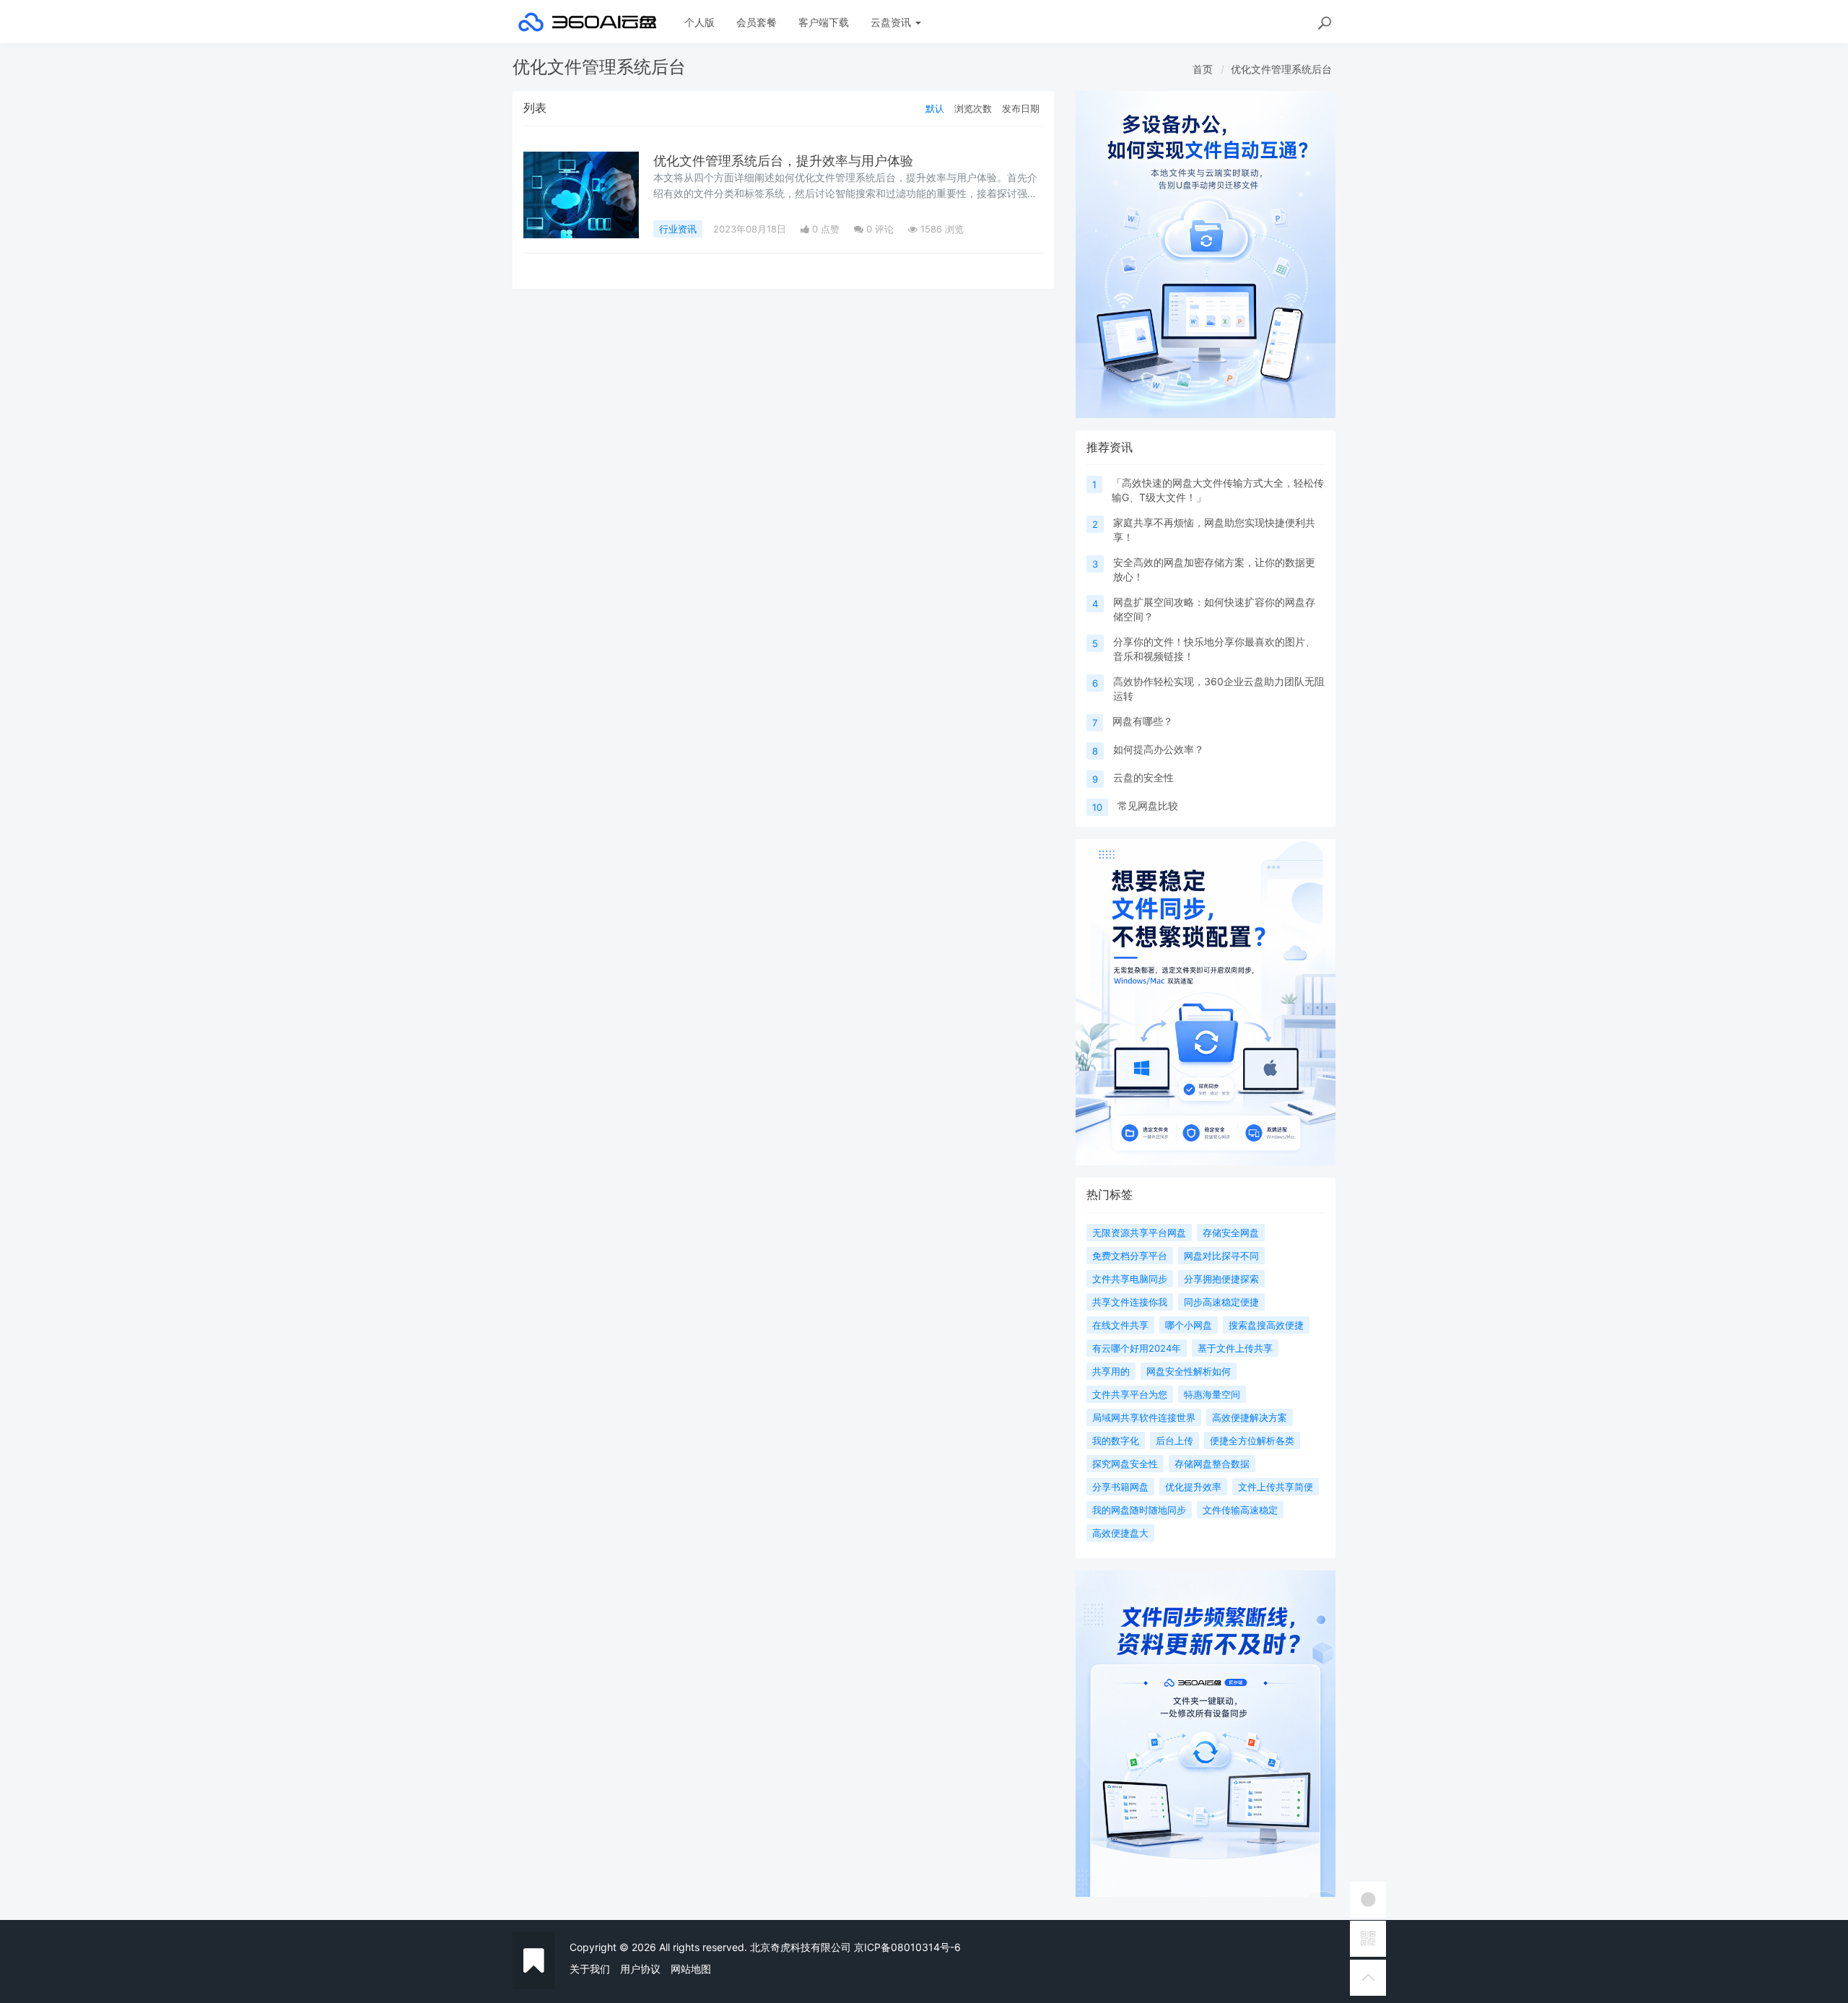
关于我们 (590, 1969)
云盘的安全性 (1143, 777)
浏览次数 (973, 108)
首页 (1203, 69)
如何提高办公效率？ (1159, 749)
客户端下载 (824, 22)
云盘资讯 (892, 22)
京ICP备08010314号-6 (907, 1947)
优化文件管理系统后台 (1281, 69)
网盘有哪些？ (1143, 721)
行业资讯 (678, 229)
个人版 (699, 22)
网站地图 (691, 1969)
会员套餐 (757, 22)
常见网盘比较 (1148, 805)
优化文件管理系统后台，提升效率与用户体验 (783, 161)
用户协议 (640, 1969)
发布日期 (1021, 108)
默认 (935, 108)
